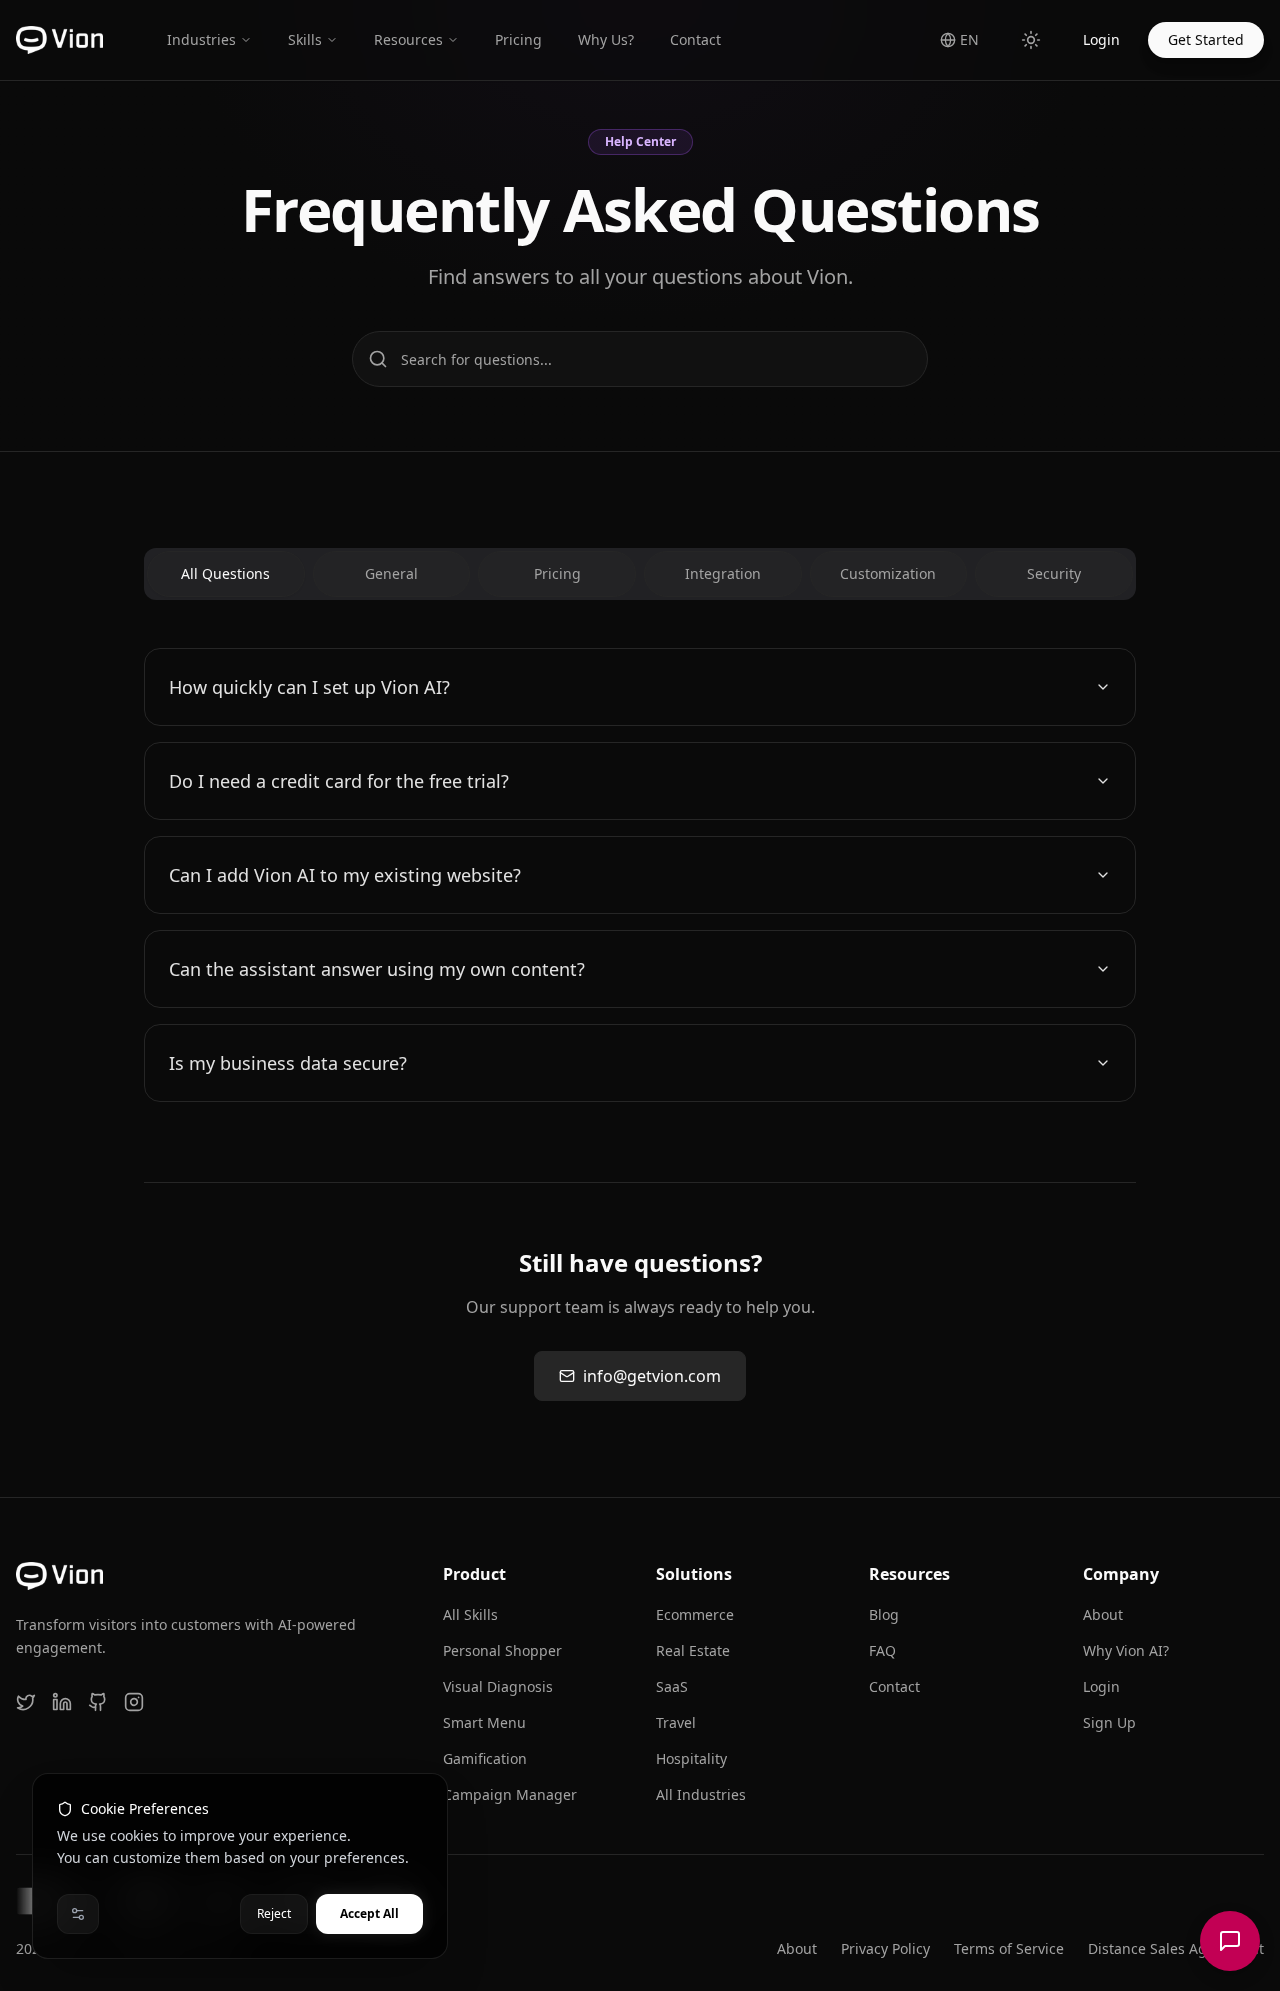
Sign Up (1109, 1722)
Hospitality (691, 1758)
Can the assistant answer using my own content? (377, 969)
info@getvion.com (652, 1376)
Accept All (369, 1913)
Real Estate (693, 1650)
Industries (201, 39)
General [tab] (391, 573)
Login (1101, 39)
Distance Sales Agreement (1176, 1948)
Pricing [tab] (557, 573)
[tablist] (640, 574)
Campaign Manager (510, 1794)
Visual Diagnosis (498, 1686)
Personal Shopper (502, 1650)
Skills (305, 39)
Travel (676, 1722)
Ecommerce (695, 1614)
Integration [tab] (723, 573)
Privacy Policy (885, 1948)
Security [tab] (1054, 573)
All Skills (470, 1614)
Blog (884, 1614)
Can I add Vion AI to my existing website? (345, 875)
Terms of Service (1009, 1948)
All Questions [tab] (225, 573)
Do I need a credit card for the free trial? (339, 781)
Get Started (1206, 39)
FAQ (882, 1650)
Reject (274, 1913)
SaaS (672, 1686)
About (1103, 1614)
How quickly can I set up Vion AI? (309, 687)
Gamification (485, 1758)
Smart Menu (484, 1722)
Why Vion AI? (1126, 1650)
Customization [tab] (888, 573)
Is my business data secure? (288, 1063)
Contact (894, 1686)
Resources (408, 39)
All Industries (701, 1794)
